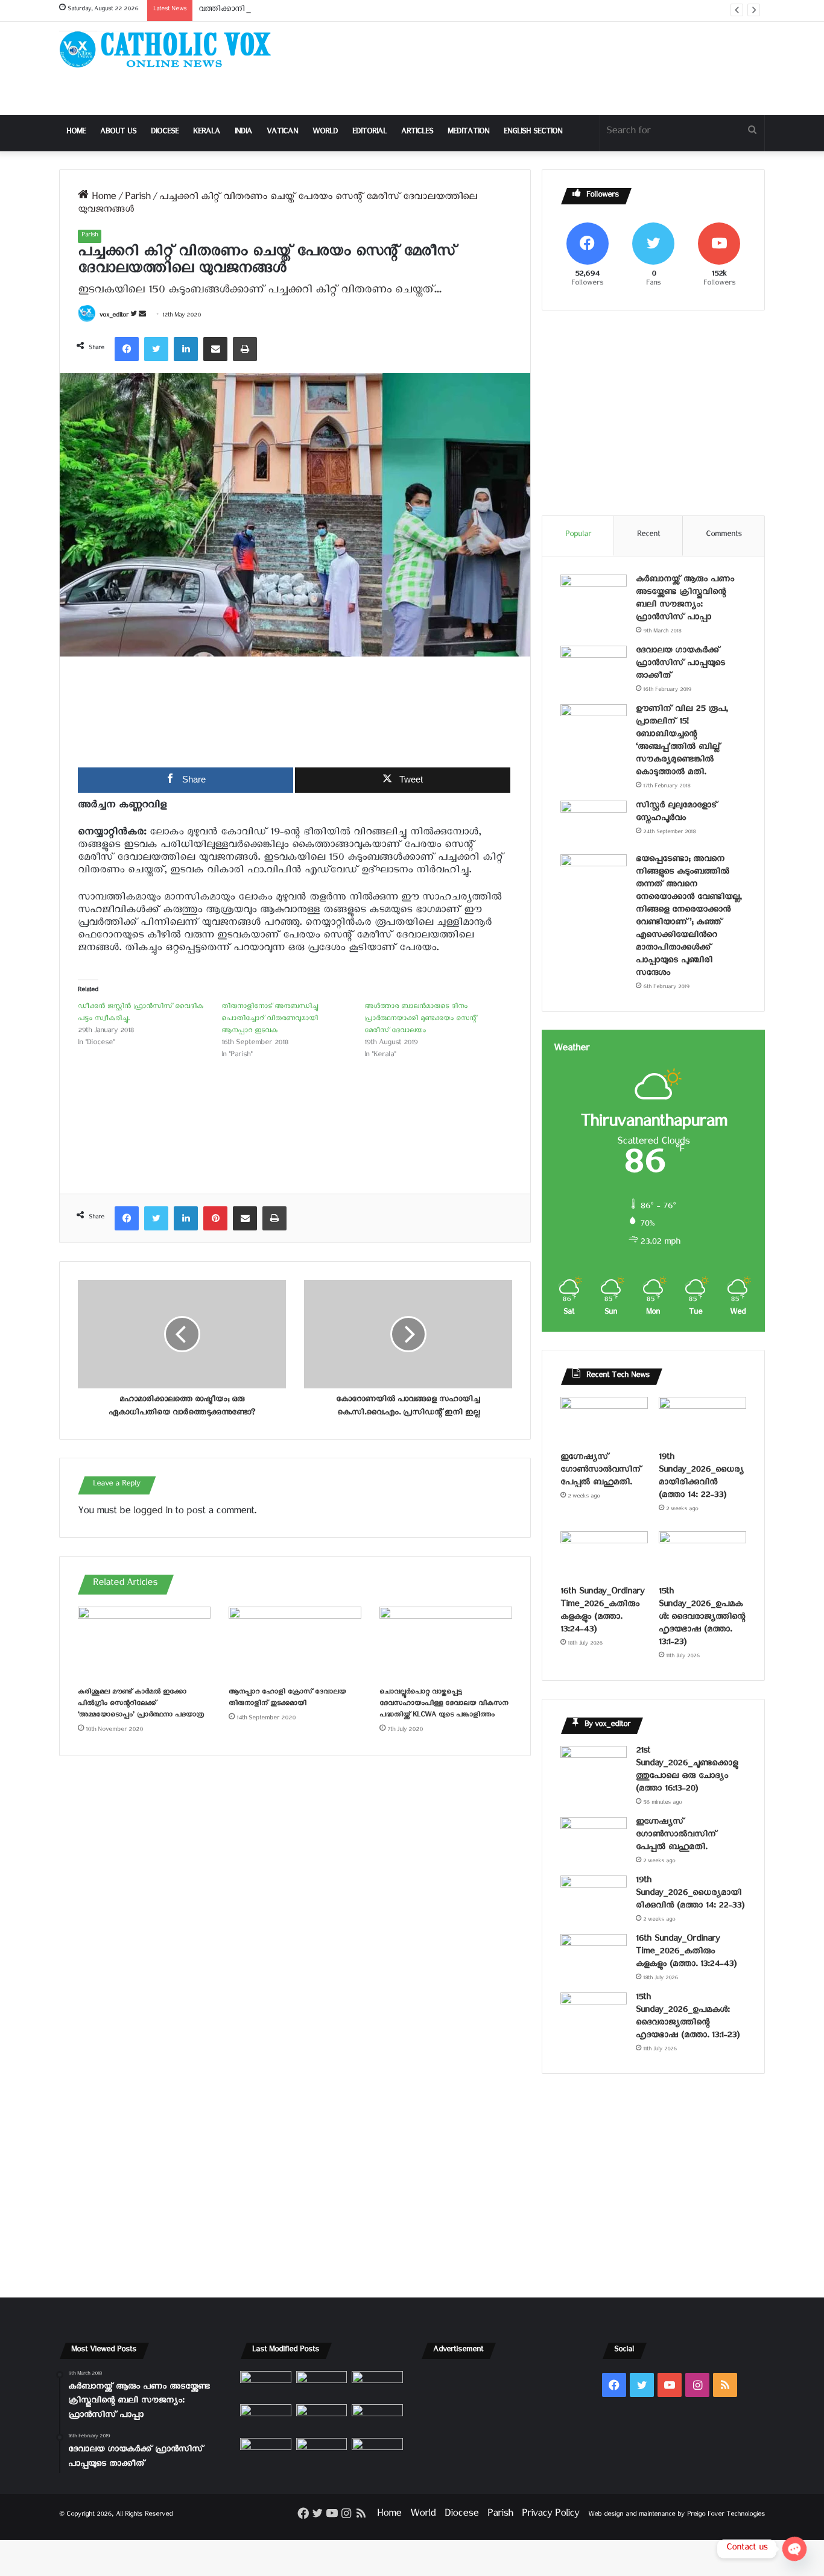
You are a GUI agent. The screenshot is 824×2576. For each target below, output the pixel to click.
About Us (118, 133)
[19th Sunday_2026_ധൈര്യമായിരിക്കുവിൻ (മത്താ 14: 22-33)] (702, 1422)
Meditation (468, 133)
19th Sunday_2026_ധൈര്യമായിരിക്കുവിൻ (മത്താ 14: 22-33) (701, 1478)
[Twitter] (156, 349)
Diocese (165, 133)
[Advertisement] (533, 68)
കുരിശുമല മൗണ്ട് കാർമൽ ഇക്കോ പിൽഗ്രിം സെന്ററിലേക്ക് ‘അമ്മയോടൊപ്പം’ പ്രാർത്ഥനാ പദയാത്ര (141, 1705)
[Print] (245, 349)
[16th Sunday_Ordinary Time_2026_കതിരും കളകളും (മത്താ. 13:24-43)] (604, 1556)
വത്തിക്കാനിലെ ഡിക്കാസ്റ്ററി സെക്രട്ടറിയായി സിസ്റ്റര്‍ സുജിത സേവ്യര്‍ (328, 11)
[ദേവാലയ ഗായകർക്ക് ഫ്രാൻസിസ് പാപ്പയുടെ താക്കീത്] (594, 668)
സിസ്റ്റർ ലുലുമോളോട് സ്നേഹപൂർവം (677, 813)
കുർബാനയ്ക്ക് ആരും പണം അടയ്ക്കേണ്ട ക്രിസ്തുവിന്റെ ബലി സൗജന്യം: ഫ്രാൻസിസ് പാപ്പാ (685, 600)
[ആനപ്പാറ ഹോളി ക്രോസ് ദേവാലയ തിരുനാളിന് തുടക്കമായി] (295, 1644)
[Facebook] (127, 349)
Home (76, 133)
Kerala (207, 133)
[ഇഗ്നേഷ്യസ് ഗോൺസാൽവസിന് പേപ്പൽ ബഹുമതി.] (604, 1422)
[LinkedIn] (186, 349)
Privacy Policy (550, 2515)
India (243, 133)
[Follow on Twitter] (135, 316)
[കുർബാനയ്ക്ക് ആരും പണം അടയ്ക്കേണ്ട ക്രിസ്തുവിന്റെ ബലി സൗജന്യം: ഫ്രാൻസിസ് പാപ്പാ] (594, 597)
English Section (533, 133)
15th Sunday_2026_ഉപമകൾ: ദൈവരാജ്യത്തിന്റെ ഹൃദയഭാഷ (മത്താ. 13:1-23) (702, 1618)
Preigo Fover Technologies (726, 2515)
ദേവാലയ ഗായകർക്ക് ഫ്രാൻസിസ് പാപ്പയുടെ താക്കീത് (680, 665)
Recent (648, 536)
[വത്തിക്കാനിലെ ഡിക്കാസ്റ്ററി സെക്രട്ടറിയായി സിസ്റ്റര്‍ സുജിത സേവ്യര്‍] (322, 2452)
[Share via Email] (215, 349)
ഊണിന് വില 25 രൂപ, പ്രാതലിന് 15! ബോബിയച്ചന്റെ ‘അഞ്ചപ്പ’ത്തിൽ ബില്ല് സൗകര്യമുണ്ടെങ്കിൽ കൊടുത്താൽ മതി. (682, 742)
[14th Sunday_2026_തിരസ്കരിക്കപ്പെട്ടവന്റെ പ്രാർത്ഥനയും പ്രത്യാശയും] (266, 2452)
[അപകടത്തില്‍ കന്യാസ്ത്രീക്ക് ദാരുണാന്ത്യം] (377, 2452)
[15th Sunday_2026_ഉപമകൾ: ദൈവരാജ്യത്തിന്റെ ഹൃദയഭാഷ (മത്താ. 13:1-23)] (702, 1556)
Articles (417, 133)
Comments (724, 536)
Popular (578, 536)
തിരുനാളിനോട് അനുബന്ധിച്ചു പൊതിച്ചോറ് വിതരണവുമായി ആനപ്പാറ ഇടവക (270, 1020)
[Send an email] (142, 316)
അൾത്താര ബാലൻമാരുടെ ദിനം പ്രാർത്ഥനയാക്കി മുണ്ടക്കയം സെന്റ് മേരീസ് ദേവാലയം (420, 1020)
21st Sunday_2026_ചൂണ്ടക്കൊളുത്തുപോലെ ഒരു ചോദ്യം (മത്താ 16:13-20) (687, 1771)
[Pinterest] (215, 1218)
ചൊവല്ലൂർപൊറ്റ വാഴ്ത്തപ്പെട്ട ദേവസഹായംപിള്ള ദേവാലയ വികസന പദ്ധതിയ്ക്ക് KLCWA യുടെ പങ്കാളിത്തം (444, 1705)
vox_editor (114, 316)
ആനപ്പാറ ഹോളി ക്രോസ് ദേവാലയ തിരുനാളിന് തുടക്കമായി (287, 1699)
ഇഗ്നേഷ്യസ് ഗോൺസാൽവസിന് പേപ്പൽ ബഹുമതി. (601, 1471)
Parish (138, 199)
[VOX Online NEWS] (171, 49)
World (325, 133)
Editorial (369, 133)
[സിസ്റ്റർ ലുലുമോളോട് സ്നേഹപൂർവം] (594, 823)
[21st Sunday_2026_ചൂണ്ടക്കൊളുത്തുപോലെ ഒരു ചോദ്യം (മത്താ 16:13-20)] (594, 1768)
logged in (153, 1513)
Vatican (282, 133)
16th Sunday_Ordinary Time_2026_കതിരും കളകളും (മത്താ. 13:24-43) (602, 1612)
